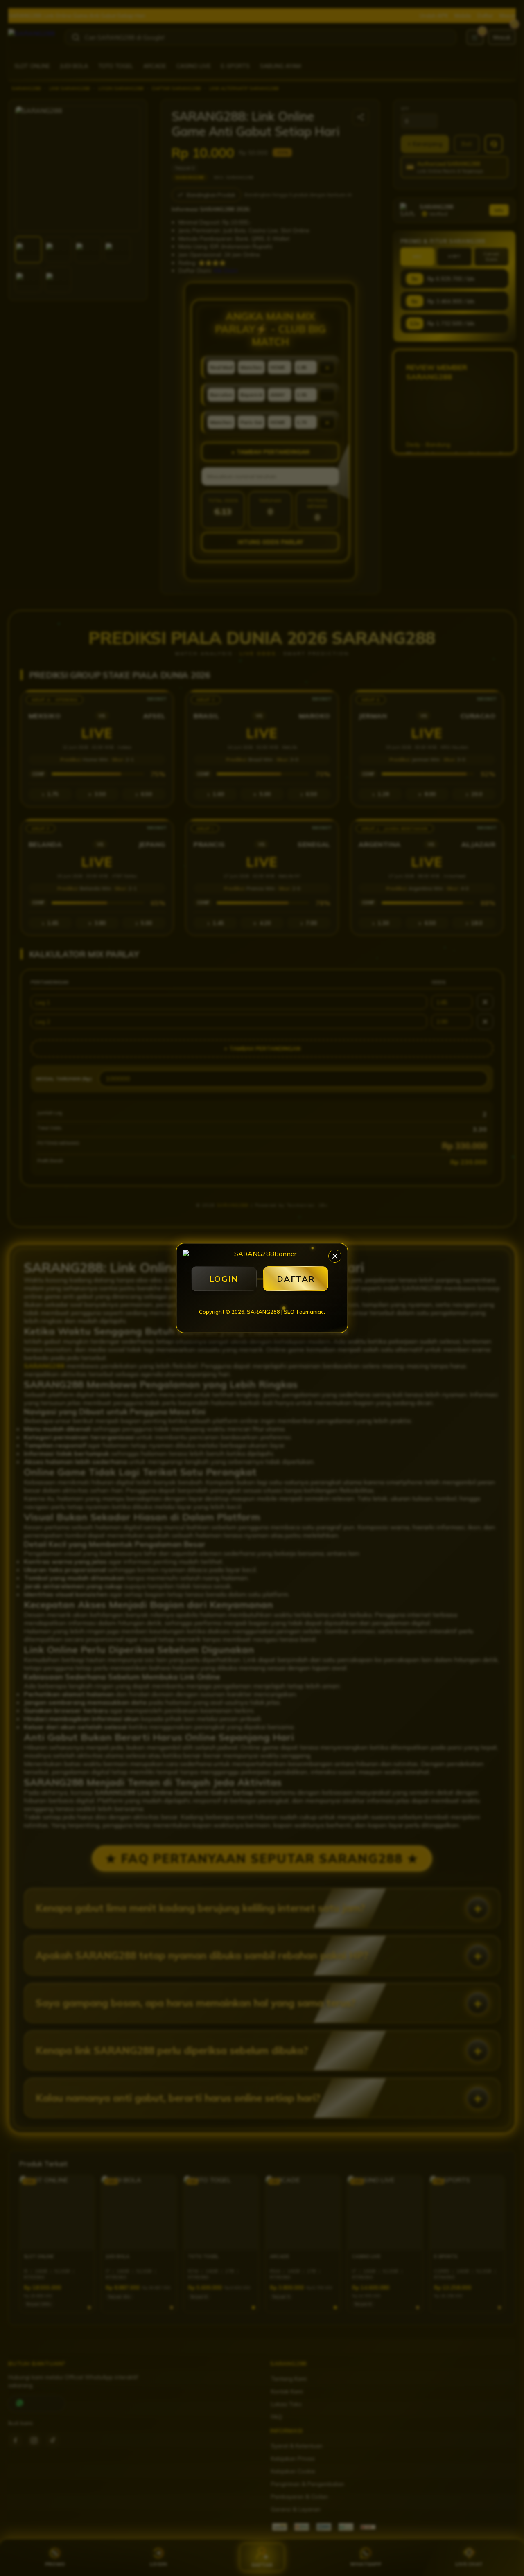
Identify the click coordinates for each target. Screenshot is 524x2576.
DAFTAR (296, 1279)
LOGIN (224, 1279)
